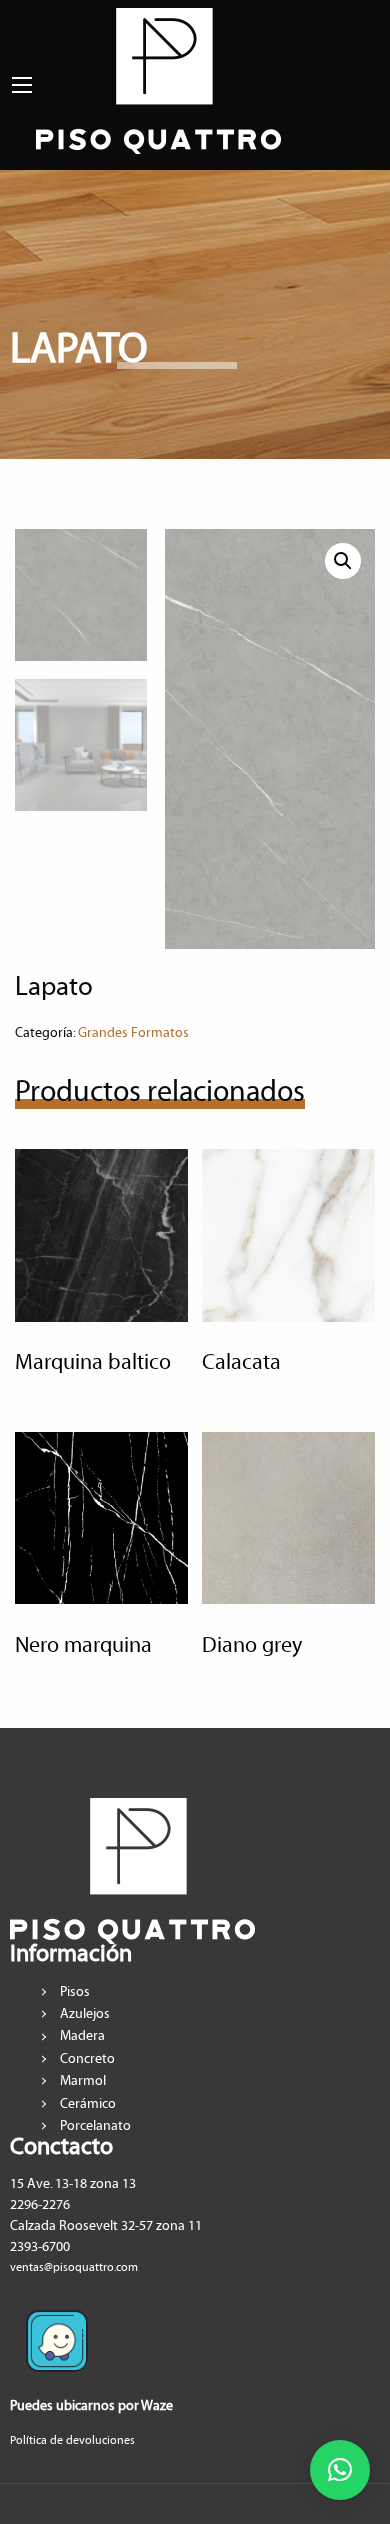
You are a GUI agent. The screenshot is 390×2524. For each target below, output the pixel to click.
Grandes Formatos (133, 1033)
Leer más (89, 1289)
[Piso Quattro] (158, 79)
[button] (340, 2470)
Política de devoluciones (72, 2440)
